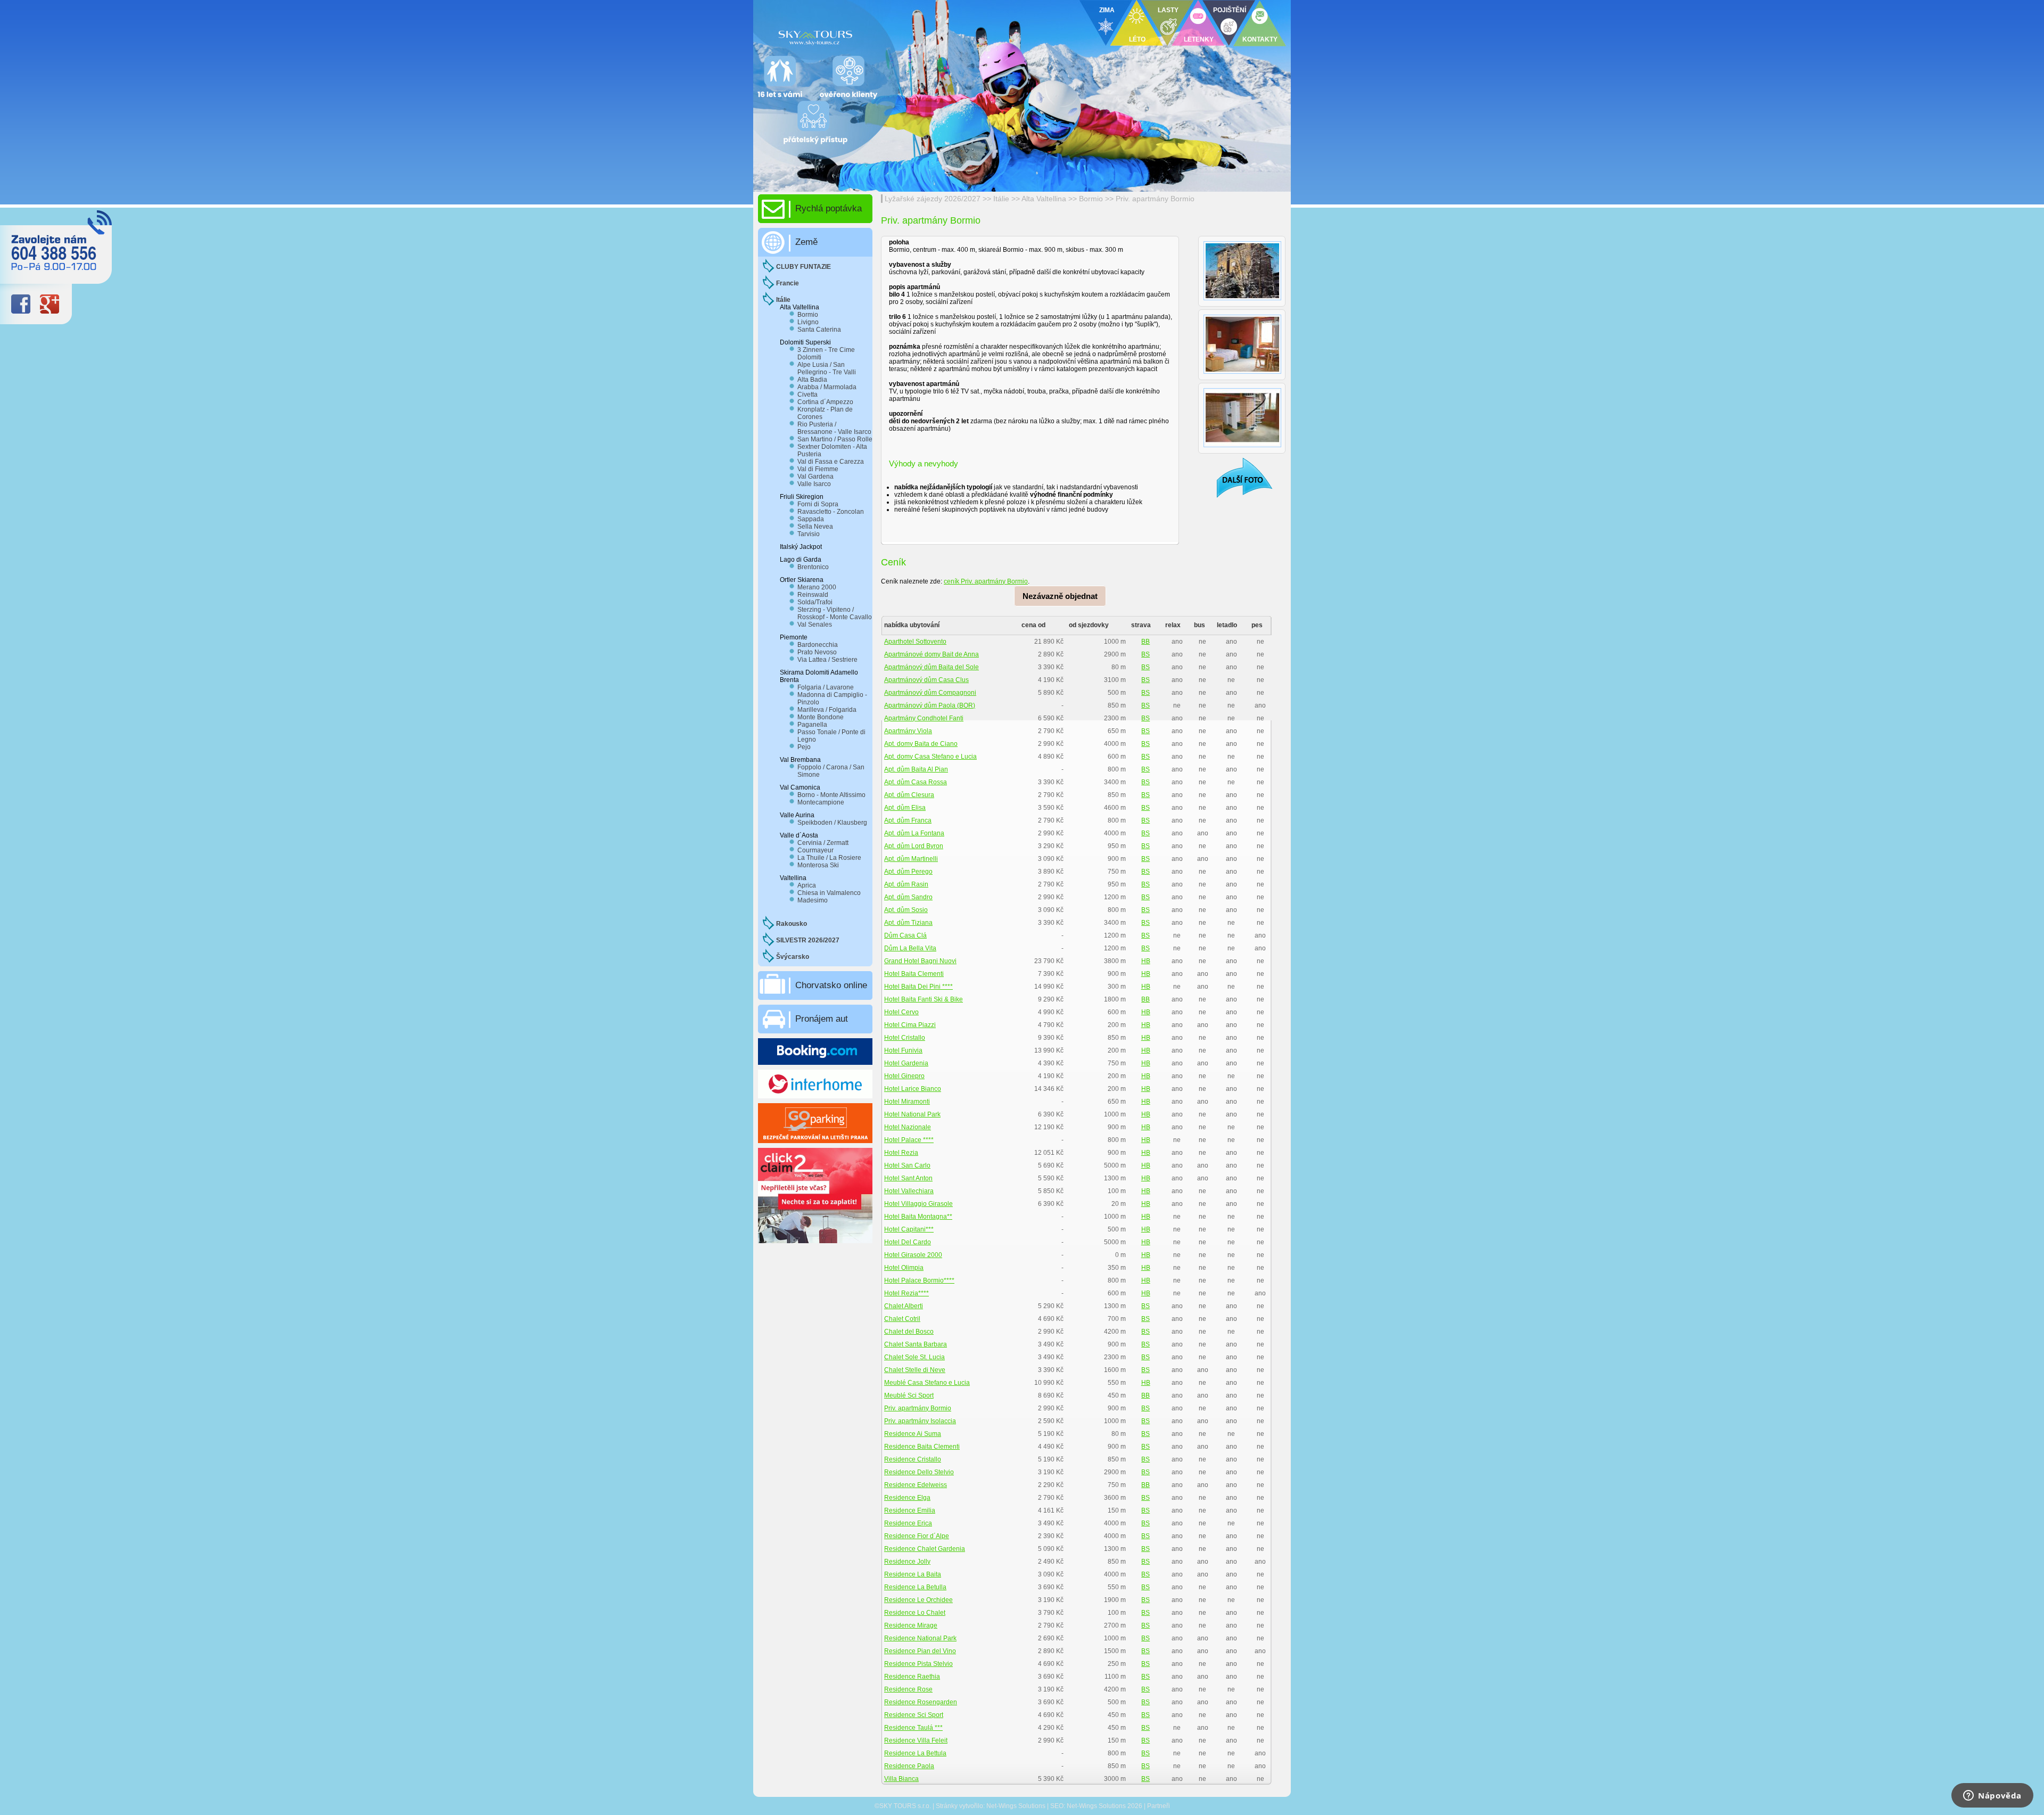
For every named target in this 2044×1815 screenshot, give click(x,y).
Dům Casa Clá (905, 935)
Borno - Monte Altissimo (831, 795)
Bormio (1092, 199)
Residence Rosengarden (921, 1702)
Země (806, 242)
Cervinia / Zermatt (823, 843)
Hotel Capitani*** (909, 1229)
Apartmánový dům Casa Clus (926, 680)
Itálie (1001, 199)
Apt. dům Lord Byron (914, 846)
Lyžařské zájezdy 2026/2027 (933, 199)
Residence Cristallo (913, 1459)
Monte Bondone (821, 717)
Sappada (811, 519)
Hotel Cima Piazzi (910, 1025)
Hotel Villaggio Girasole (918, 1204)
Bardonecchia (818, 645)
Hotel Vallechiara (909, 1191)
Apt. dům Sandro (908, 897)
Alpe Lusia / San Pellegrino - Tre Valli (827, 368)
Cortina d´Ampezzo (825, 402)
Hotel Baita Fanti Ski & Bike (924, 999)
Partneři (1159, 1806)
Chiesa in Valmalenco (829, 893)
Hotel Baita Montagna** (918, 1217)
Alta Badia (812, 380)
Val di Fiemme (818, 469)
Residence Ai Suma (913, 1434)
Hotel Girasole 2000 (913, 1255)
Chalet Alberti (904, 1306)
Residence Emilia (910, 1510)
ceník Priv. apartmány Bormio (986, 581)
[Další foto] (1238, 477)
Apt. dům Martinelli (911, 859)
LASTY (1168, 10)
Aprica (807, 885)
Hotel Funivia (903, 1050)
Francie (788, 283)
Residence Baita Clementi (922, 1447)
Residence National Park (920, 1638)
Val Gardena (815, 477)
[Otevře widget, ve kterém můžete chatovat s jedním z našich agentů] (1992, 1796)
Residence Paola (909, 1766)
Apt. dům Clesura (909, 795)
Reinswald (813, 595)
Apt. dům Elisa (905, 808)
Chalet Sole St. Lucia (914, 1357)
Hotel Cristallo (905, 1038)
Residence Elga (907, 1498)
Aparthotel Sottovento (915, 642)
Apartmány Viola (908, 731)
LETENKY (1199, 39)
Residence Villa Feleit (916, 1740)
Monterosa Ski (818, 865)
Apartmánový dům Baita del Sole (932, 667)
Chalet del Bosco (909, 1332)
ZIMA (1107, 10)
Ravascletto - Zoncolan (831, 512)
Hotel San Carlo (907, 1165)
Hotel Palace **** (909, 1140)
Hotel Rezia (901, 1153)
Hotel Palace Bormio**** (919, 1280)
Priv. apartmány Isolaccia (920, 1421)
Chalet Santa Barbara (916, 1344)
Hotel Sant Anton (908, 1178)
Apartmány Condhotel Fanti (924, 718)
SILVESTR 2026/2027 (808, 940)
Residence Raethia (912, 1677)
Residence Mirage (911, 1625)
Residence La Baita (913, 1574)
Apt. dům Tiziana (908, 923)
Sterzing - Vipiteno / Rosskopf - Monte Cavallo (835, 613)
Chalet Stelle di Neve (915, 1370)
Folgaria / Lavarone (826, 687)
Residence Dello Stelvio (919, 1472)
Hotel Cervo (901, 1012)
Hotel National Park (912, 1114)
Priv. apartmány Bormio (1155, 199)
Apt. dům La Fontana (914, 833)
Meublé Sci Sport (909, 1395)
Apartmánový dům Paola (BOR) (930, 705)
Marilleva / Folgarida (827, 710)
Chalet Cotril (902, 1319)
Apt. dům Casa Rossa (916, 782)
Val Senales (815, 625)
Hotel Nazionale (908, 1127)
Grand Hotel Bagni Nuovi (920, 961)
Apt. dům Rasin (906, 884)
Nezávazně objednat (1060, 596)
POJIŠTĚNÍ (1230, 10)
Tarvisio (809, 534)
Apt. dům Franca (908, 820)
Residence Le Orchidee (918, 1600)
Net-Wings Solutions (1016, 1806)
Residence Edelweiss (916, 1485)
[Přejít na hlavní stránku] (884, 35)
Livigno (808, 322)
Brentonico (813, 567)
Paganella (812, 725)
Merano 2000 (817, 587)
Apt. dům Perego (908, 872)
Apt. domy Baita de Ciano (921, 744)
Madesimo (813, 900)
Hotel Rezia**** (906, 1293)
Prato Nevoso (817, 652)
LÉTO (1137, 39)
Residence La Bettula (915, 1753)
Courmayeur (815, 850)
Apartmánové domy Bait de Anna (932, 654)
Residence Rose (908, 1689)
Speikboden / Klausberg (832, 823)
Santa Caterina (819, 330)
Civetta (807, 395)
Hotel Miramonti (907, 1102)
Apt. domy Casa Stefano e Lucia (930, 757)
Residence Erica (908, 1523)
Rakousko (792, 924)
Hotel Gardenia (906, 1063)
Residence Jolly (907, 1562)
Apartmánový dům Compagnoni (930, 693)
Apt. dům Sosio (906, 910)
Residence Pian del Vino (920, 1651)
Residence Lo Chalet (915, 1613)
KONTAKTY (1260, 39)
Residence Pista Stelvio (918, 1664)
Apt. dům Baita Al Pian (916, 769)
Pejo (804, 747)
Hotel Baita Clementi (914, 974)
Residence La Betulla (915, 1587)
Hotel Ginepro (904, 1076)
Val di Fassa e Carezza (831, 462)
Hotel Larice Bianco (913, 1089)
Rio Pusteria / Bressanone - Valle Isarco (834, 428)
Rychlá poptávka (829, 208)
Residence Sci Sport (914, 1715)
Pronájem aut (822, 1019)
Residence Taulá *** (913, 1728)
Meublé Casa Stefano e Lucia (927, 1383)
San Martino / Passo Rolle (835, 439)
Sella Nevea (815, 527)
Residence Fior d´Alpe (917, 1536)
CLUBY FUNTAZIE (803, 267)
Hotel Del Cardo (908, 1242)
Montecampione (821, 802)
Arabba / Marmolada (827, 387)
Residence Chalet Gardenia (925, 1549)
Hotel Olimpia (904, 1268)
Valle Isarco (814, 484)
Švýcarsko (793, 957)
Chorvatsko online (831, 985)
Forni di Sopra (818, 504)
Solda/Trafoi (815, 602)
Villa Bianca (901, 1779)
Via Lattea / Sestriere (827, 660)
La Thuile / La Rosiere (829, 858)
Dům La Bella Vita (910, 948)
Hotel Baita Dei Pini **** (918, 987)
